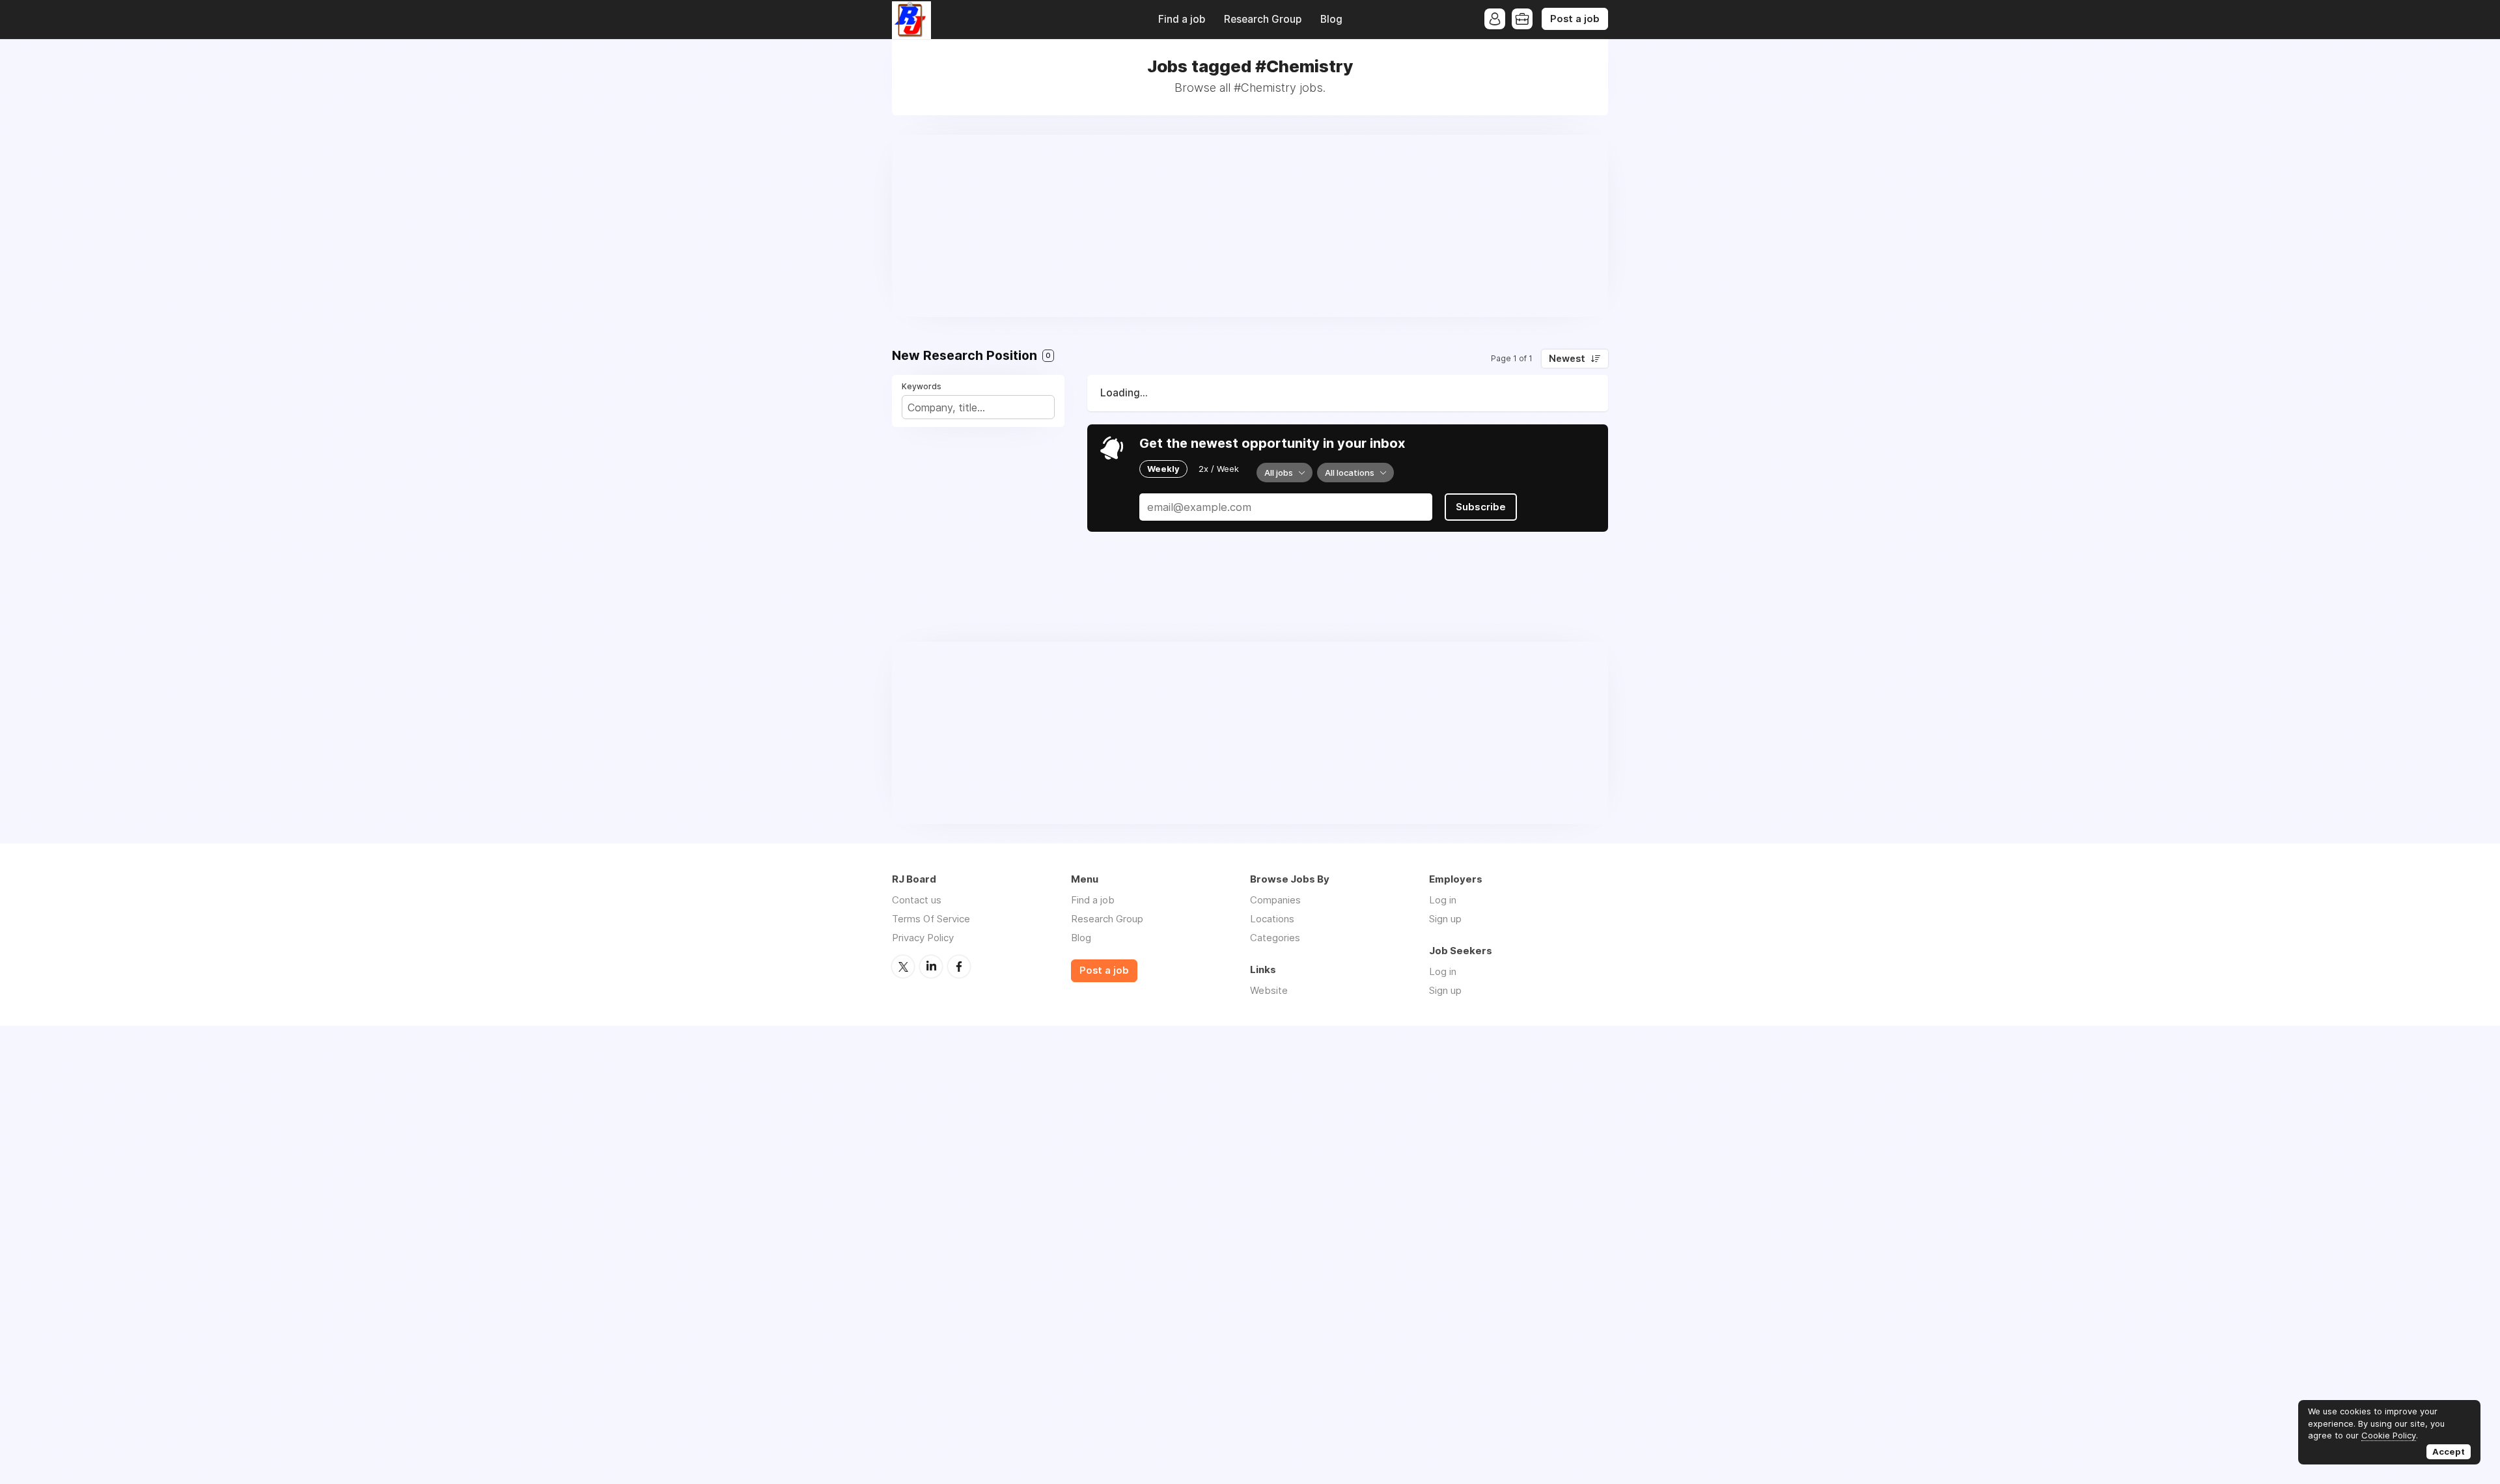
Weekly (1163, 469)
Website (1269, 990)
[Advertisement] (1250, 226)
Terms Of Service (931, 919)
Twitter (903, 967)
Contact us (917, 900)
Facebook (959, 967)
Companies (1275, 900)
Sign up (1445, 919)
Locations (1272, 919)
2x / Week (1219, 469)
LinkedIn (931, 967)
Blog (1331, 19)
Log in (1443, 900)
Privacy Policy (923, 938)
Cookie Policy (2389, 1435)
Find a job (1182, 19)
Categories (1275, 938)
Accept (2449, 1451)
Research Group (1263, 19)
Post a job (1575, 19)
